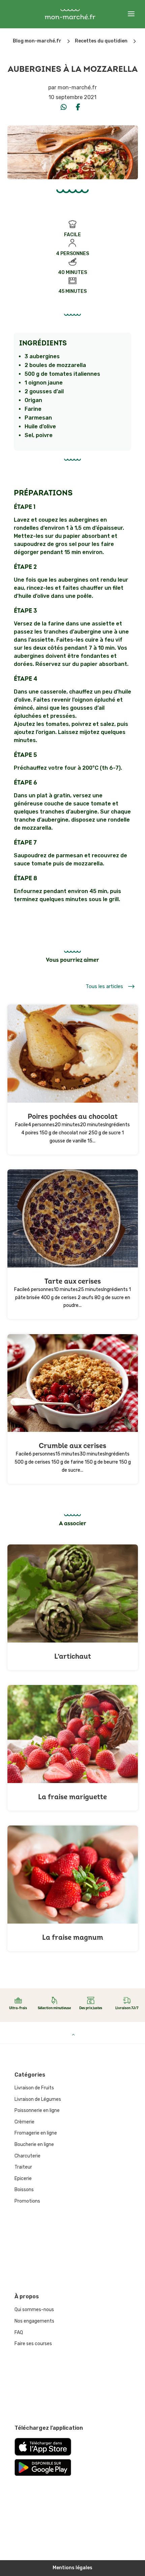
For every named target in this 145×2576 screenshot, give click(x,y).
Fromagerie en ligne (36, 2133)
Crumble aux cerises (72, 1446)
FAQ (19, 2333)
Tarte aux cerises (73, 1281)
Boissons (24, 2190)
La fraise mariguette (72, 1797)
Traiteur (23, 2167)
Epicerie (23, 2179)
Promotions (27, 2201)
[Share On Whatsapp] (64, 107)
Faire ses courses (33, 2344)
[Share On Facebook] (78, 107)
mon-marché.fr (77, 87)
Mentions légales (72, 2568)
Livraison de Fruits (34, 2088)
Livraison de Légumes (38, 2099)
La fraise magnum (73, 1938)
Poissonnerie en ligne (37, 2110)
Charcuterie (27, 2156)
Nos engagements (34, 2321)
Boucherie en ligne (34, 2144)
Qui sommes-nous (34, 2310)
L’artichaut (73, 1657)
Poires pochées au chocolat (73, 1117)
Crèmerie (24, 2122)
